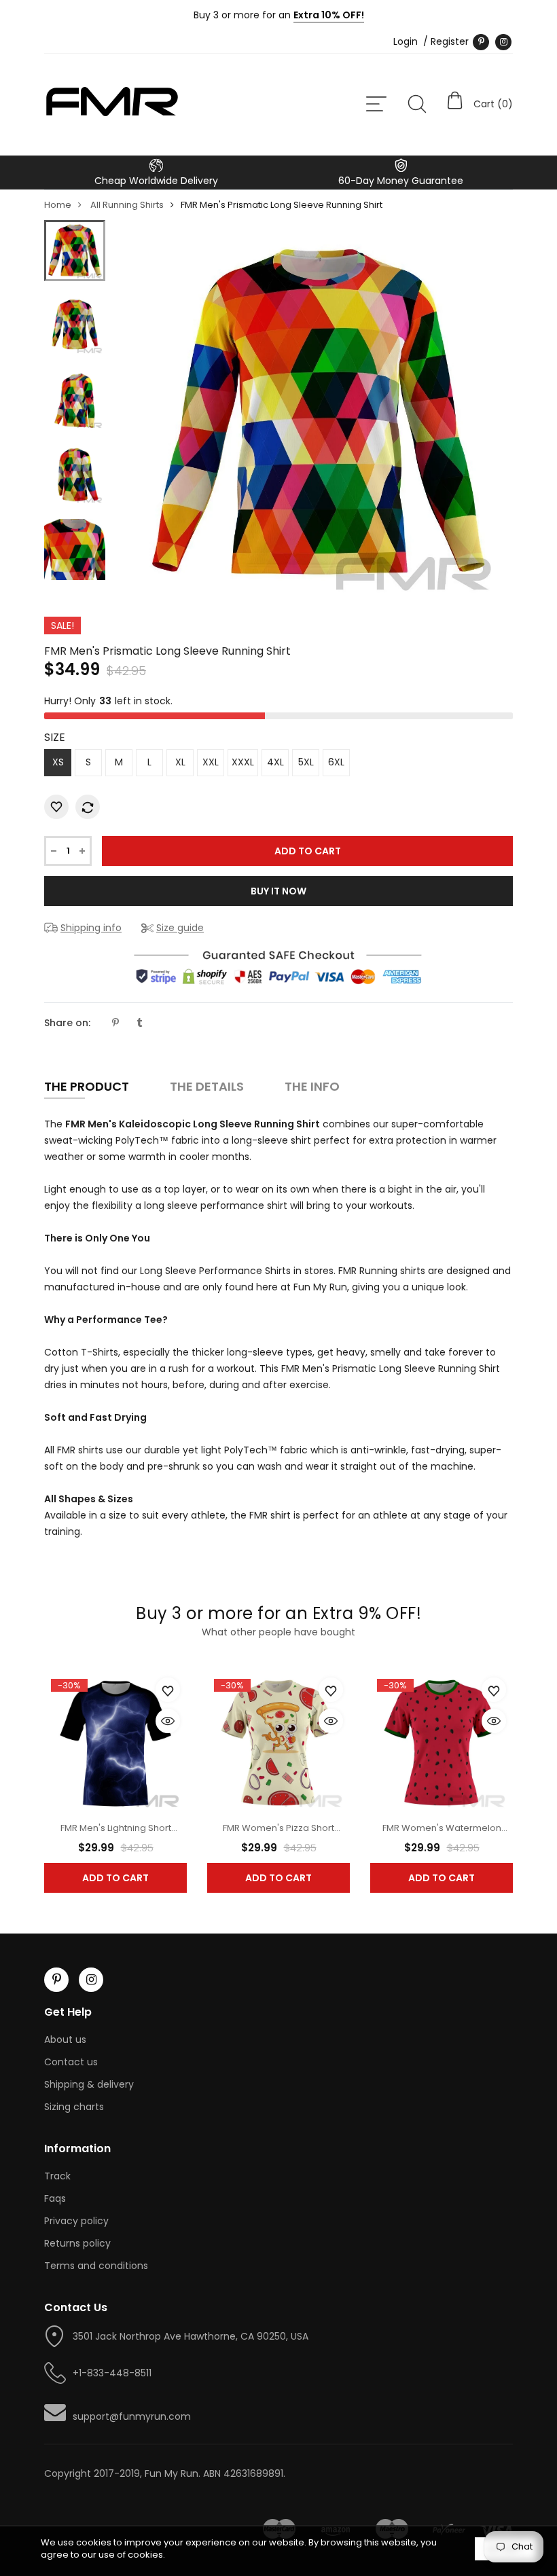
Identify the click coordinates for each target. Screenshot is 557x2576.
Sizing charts (74, 2107)
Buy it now (278, 891)
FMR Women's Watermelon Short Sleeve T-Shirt (442, 1835)
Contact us (71, 2062)
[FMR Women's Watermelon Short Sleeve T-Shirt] (442, 1742)
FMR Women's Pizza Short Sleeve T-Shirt (278, 1835)
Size (55, 737)
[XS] (75, 251)
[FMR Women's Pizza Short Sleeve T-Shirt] (278, 1742)
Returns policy (77, 2243)
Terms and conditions (96, 2266)
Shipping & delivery (89, 2084)
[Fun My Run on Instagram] (503, 42)
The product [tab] (87, 1086)
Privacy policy (76, 2221)
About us (65, 2039)
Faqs (55, 2198)
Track (57, 2176)
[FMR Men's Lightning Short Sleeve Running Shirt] (115, 1742)
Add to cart (115, 1878)
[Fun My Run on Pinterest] (481, 42)
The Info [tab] (312, 1086)
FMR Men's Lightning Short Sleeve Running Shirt (116, 1835)
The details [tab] (207, 1086)
